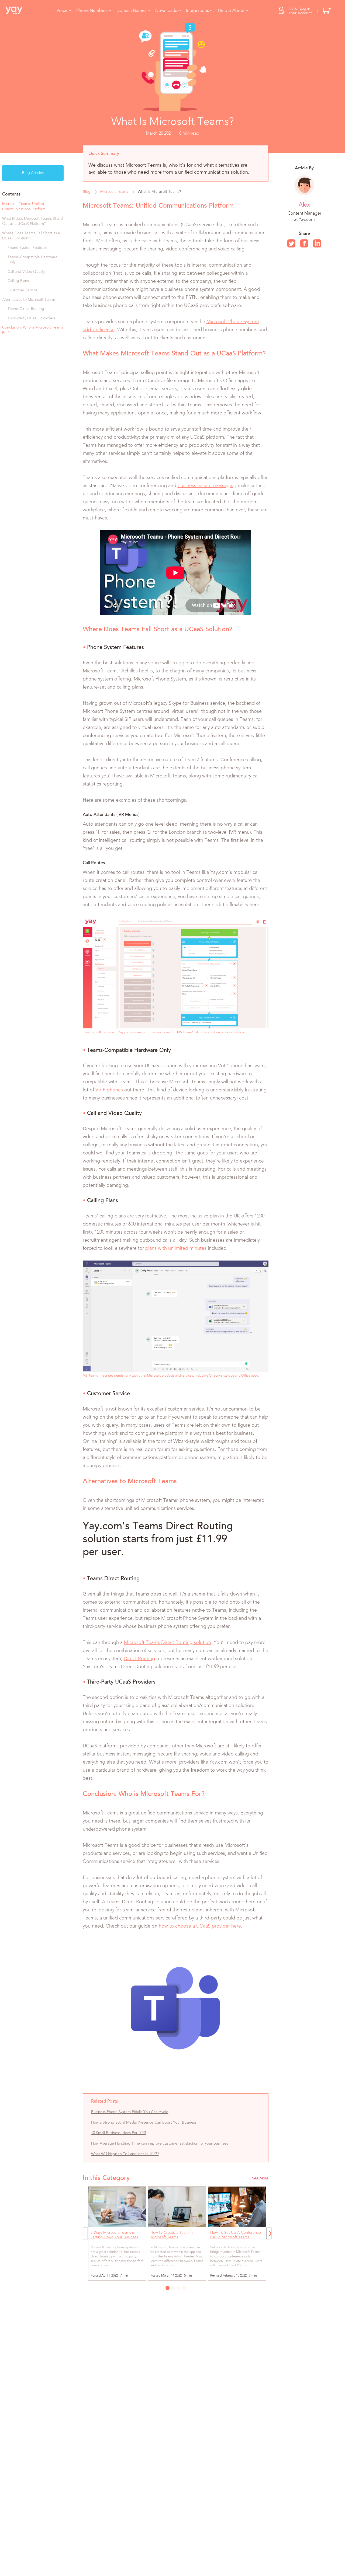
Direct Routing (139, 1659)
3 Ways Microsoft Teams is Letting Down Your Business (114, 2235)
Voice (62, 11)
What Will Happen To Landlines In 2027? (125, 2154)
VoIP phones (109, 1090)
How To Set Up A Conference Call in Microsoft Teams (236, 2235)
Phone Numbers (92, 11)
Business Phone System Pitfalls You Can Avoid (130, 2112)
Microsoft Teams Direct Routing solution (168, 1643)
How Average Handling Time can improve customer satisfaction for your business (160, 2144)
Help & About (231, 11)
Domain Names (131, 11)
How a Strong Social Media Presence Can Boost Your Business (144, 2123)
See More (260, 2178)
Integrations (197, 11)
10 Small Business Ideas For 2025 (119, 2133)
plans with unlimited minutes (176, 1248)
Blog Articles (33, 173)
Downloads (166, 11)
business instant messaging (207, 486)
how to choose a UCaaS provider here (200, 1926)
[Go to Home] (18, 11)
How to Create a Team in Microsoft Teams (172, 2235)
